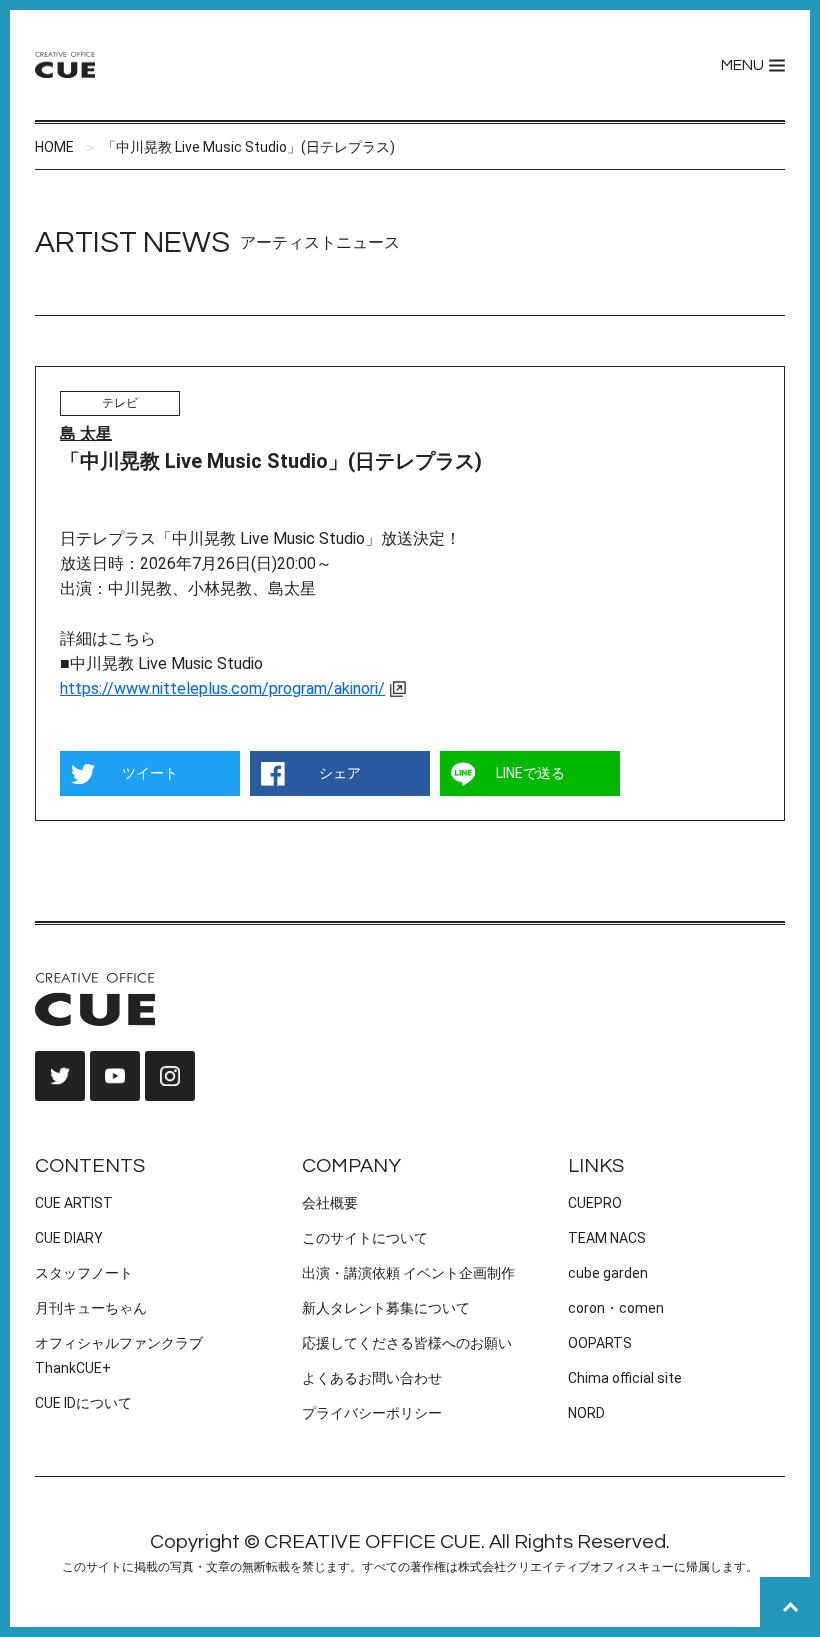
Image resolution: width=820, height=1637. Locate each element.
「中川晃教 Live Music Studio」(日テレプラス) (248, 147)
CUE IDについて (83, 1403)
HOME (54, 147)
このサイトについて (365, 1238)
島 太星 (86, 433)
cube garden (608, 1273)
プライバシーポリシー (372, 1413)
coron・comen (616, 1308)
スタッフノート (84, 1273)
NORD (586, 1413)
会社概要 (330, 1203)
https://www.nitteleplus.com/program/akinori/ (222, 688)
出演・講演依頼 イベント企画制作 (408, 1273)
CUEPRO (595, 1203)
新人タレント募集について (386, 1308)
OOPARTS (600, 1343)
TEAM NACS (607, 1238)
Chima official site (625, 1378)
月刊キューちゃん (91, 1308)
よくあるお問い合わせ (372, 1378)
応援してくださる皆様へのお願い (407, 1343)
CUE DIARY (69, 1238)
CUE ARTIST (74, 1203)
